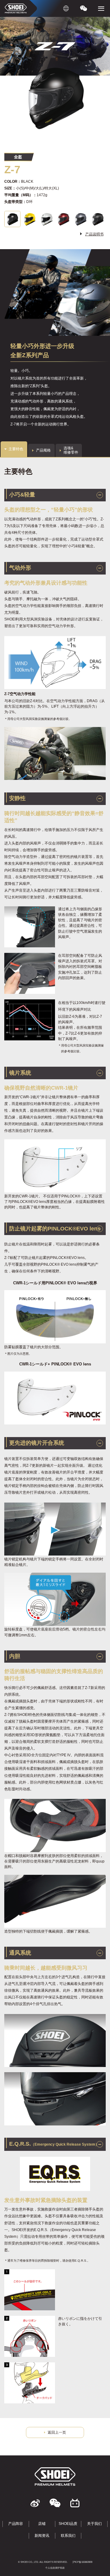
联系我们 (68, 2536)
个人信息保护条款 (55, 2568)
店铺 (42, 2524)
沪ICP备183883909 (82, 2562)
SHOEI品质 (68, 2524)
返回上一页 (57, 2432)
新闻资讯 (42, 2536)
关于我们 (94, 2524)
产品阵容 (16, 2524)
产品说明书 (94, 234)
